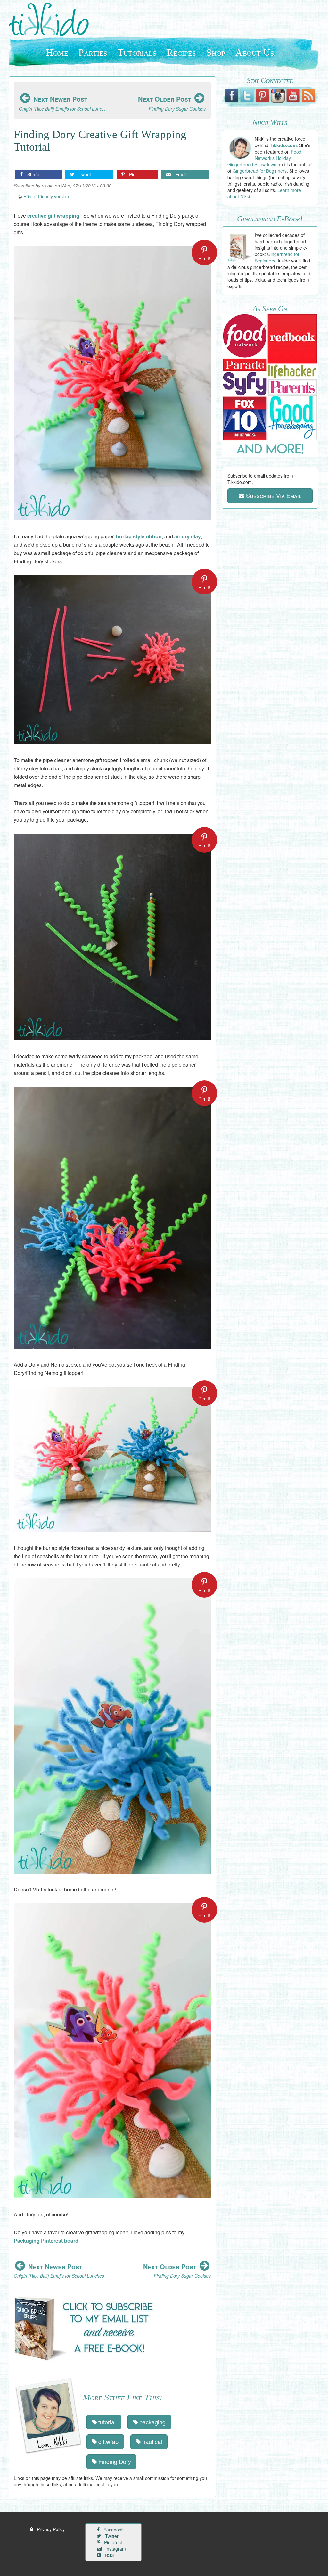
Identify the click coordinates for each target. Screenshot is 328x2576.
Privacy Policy (50, 2529)
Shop (216, 52)
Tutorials (137, 52)
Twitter (111, 2536)
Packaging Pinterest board (46, 2241)
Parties (93, 52)
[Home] (51, 19)
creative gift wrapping (53, 216)
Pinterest (112, 2542)
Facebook (113, 2530)
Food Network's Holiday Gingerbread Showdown (264, 158)
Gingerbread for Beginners (260, 171)
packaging (152, 2422)
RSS (109, 2555)
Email (180, 174)
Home (57, 52)
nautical (151, 2441)
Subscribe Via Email (273, 495)
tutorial (106, 2422)
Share (33, 174)
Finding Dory (114, 2461)
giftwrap (108, 2441)
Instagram (115, 2549)
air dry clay (188, 536)
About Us (255, 52)
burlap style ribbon (139, 536)
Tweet (84, 174)
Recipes (181, 52)
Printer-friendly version (46, 196)
